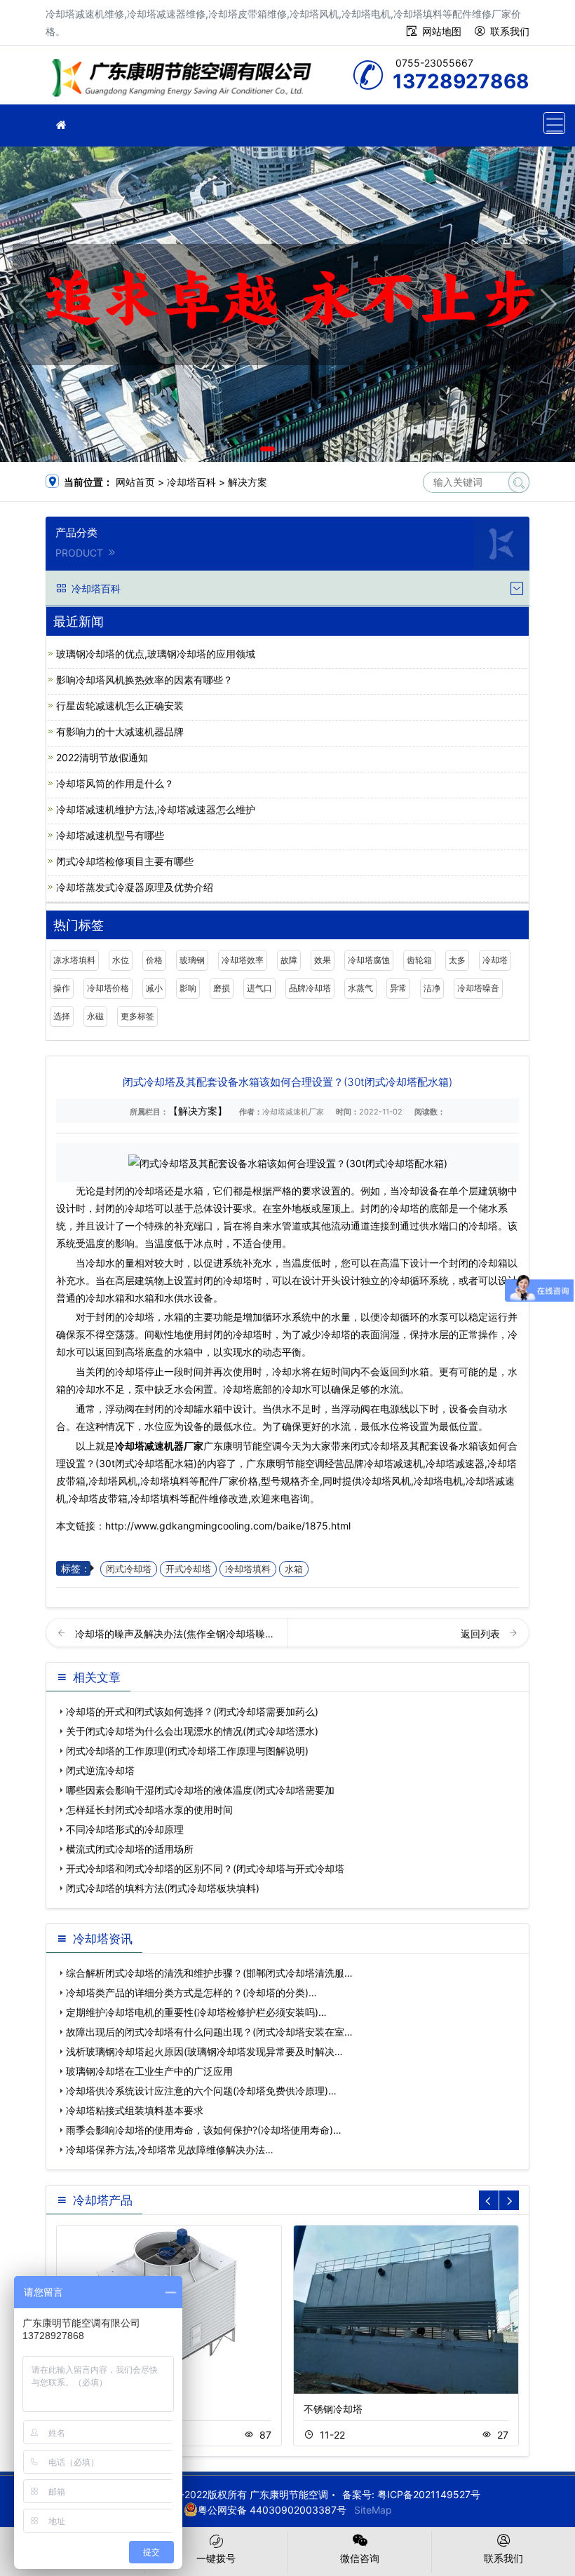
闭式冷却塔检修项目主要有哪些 (125, 861)
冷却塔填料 (248, 1569)
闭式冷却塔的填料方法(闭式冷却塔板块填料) (163, 1888)
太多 (457, 960)
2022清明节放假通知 (102, 757)
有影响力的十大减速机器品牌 (120, 731)
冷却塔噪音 (478, 988)
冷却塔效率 (243, 960)
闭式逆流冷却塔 (100, 1770)
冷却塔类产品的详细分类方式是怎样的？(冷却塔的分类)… (191, 1992)
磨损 (222, 988)
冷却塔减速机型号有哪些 (110, 835)
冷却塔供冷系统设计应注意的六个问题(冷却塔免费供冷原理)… (201, 2091)
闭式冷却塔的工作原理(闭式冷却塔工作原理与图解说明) (187, 1751)
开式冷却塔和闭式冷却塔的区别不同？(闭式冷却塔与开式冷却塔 (205, 1868)
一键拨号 (216, 2558)
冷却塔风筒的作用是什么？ (115, 783)
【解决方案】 (198, 1111)
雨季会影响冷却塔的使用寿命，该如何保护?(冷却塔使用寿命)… (204, 2130)
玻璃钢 (192, 960)
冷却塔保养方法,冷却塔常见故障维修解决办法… (170, 2149)
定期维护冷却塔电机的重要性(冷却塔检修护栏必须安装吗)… (196, 2012)
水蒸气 (360, 988)
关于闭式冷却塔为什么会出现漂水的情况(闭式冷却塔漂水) (192, 1731)
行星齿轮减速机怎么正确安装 (120, 706)
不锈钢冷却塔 (333, 2409)
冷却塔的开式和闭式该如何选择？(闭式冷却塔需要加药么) (192, 1711)
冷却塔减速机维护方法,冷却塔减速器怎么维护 (156, 809)
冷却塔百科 (191, 482)
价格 (154, 960)
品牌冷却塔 (310, 988)
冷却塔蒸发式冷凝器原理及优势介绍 (135, 887)
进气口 (259, 988)
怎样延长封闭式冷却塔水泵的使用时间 (149, 1810)
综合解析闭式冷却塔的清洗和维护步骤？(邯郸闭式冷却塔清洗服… (209, 1973)
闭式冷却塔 (129, 1569)
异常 (398, 988)
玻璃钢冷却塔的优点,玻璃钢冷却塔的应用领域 (156, 654)
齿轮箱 (419, 960)
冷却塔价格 (108, 988)
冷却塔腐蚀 (369, 960)
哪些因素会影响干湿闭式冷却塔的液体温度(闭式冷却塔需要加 (200, 1790)
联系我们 (510, 31)
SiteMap (373, 2510)
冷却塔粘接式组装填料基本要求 (135, 2110)
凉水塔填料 (74, 960)
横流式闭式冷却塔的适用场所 (130, 1849)
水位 (121, 960)
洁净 (432, 988)
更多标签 (137, 1016)
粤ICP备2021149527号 (429, 2494)
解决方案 (248, 482)
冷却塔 (495, 960)
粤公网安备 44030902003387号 (272, 2510)
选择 (62, 1016)
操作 (62, 988)
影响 (188, 988)
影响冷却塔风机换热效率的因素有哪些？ (144, 680)
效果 (323, 960)
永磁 (95, 1016)
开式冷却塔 (188, 1569)
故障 (289, 960)
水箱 (294, 1569)
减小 (154, 988)
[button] (268, 449)
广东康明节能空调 (186, 80)
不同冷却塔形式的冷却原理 (125, 1829)
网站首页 (135, 482)
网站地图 (442, 31)
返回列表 (482, 1634)
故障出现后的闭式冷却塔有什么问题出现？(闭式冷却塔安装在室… (209, 2032)
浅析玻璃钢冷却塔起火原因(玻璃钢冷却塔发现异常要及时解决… (204, 2051)
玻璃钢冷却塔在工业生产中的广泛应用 (149, 2071)
